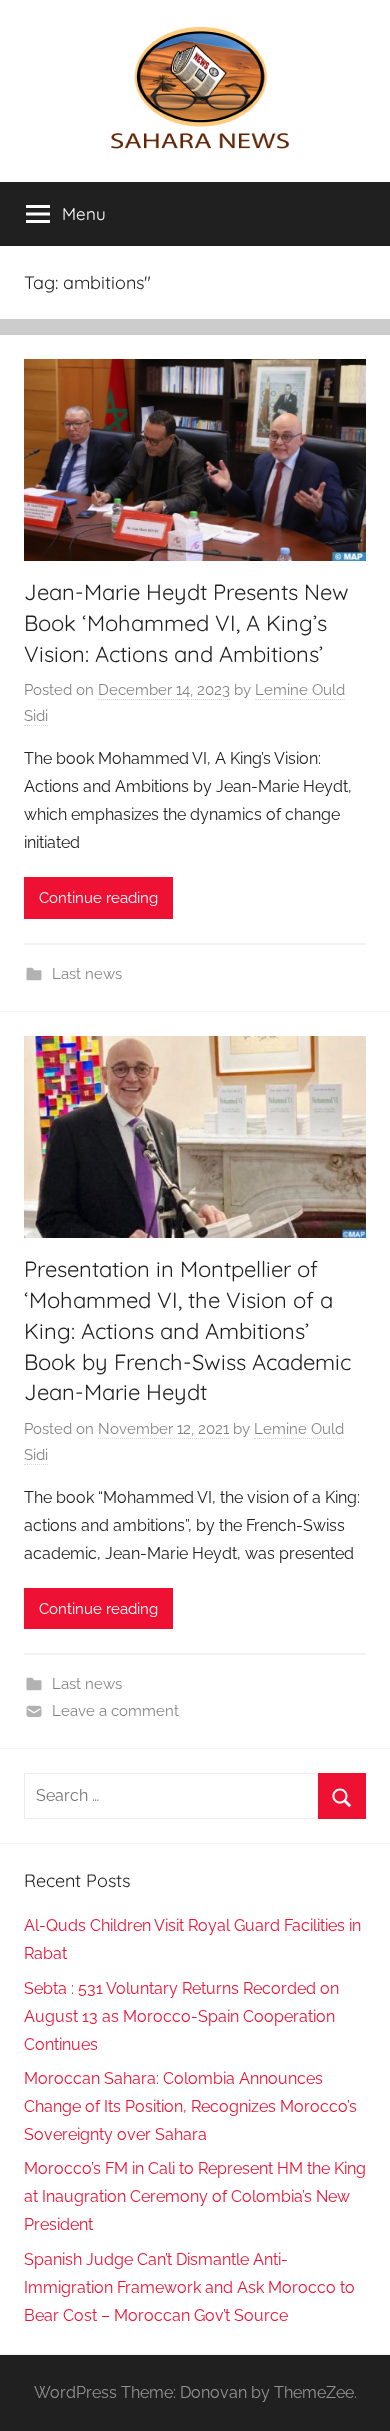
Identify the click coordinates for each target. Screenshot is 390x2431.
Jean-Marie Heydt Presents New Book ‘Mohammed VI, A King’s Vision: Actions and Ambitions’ (186, 623)
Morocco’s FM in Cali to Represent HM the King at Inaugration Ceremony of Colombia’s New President (195, 2196)
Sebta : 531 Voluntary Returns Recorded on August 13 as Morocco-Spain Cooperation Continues (181, 2016)
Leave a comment (115, 1711)
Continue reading (98, 898)
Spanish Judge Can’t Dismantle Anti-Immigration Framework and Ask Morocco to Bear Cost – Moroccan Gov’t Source (189, 2287)
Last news (87, 974)
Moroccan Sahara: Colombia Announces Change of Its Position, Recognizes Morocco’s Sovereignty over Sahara (190, 2106)
